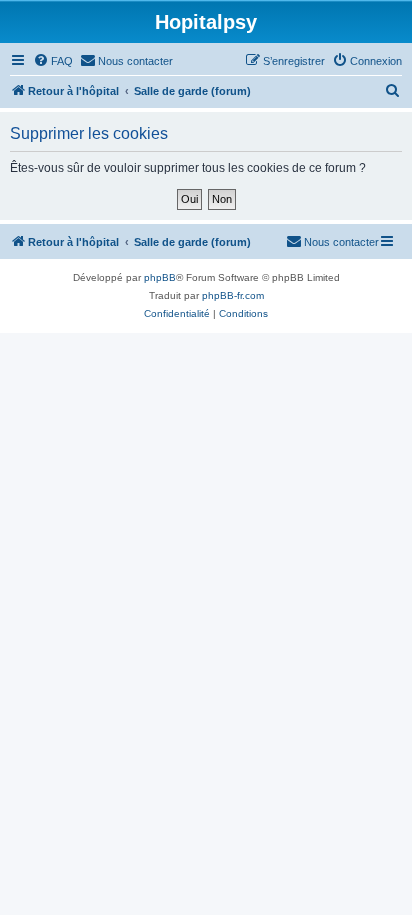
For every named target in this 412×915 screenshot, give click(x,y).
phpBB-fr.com (233, 295)
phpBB (160, 277)
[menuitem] (53, 61)
